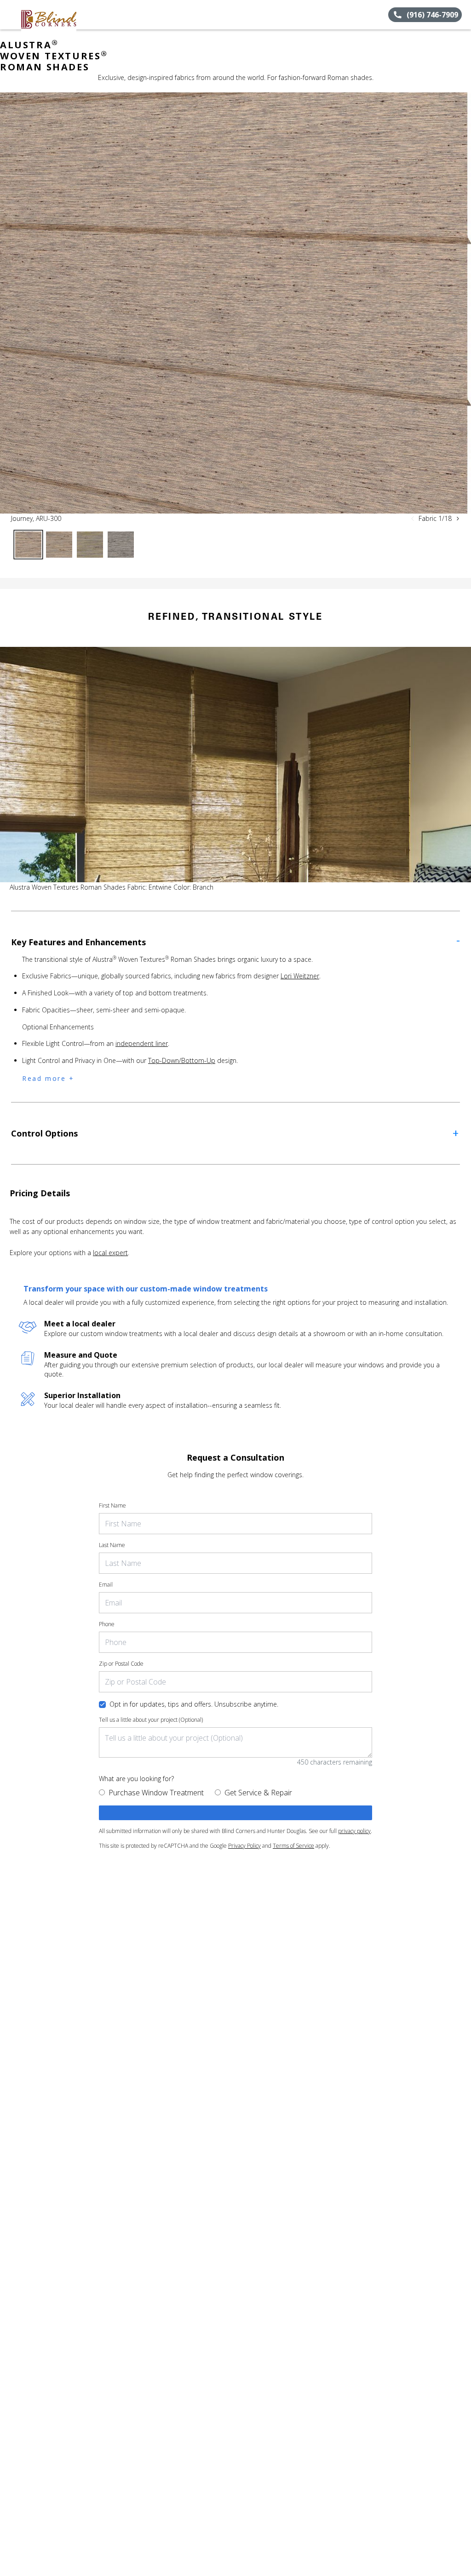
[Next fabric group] (458, 519)
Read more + (48, 1078)
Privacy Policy (244, 1846)
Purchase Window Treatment (156, 1793)
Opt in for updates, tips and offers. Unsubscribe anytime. (194, 1704)
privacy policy (354, 1831)
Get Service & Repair (258, 1793)
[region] (235, 303)
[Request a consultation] (235, 1813)
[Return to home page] (49, 15)
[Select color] (28, 545)
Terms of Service (293, 1846)
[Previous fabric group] (413, 519)
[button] (11, 15)
